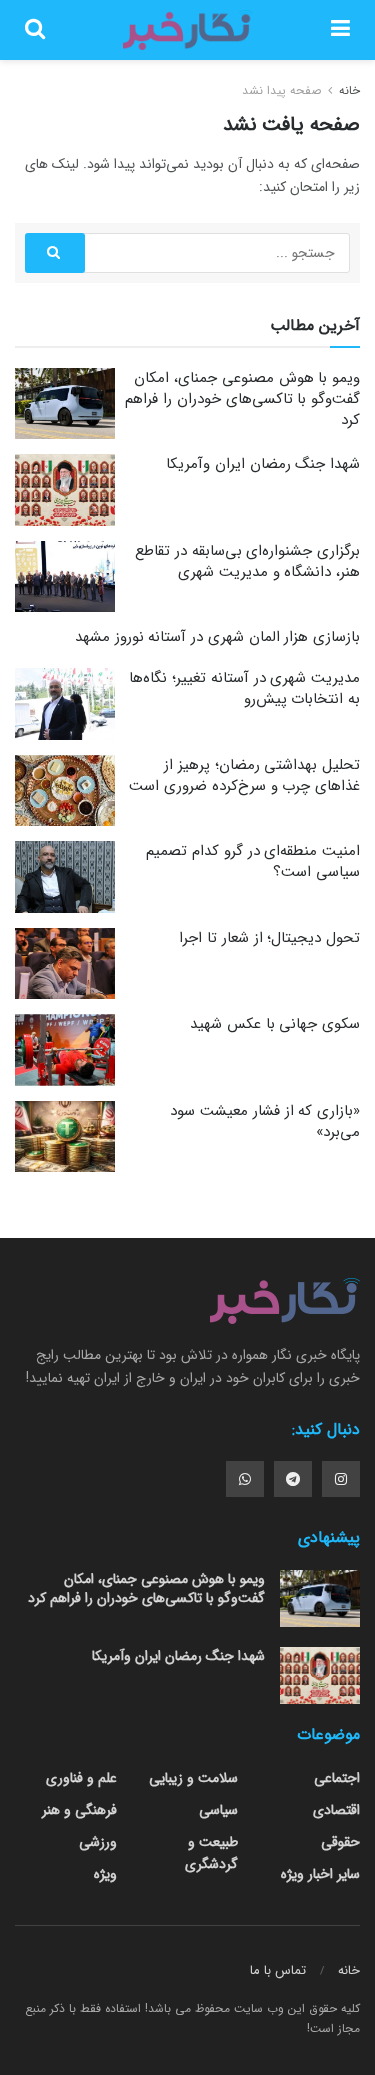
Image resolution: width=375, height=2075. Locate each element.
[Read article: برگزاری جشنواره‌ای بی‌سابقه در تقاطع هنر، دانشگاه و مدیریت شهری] (65, 577)
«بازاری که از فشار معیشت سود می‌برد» (265, 1121)
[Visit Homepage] (188, 30)
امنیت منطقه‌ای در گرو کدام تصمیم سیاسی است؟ (253, 861)
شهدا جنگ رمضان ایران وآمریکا (263, 464)
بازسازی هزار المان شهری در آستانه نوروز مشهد (217, 637)
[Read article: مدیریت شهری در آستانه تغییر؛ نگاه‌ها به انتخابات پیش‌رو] (65, 704)
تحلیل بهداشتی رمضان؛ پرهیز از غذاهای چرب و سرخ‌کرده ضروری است (244, 775)
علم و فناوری (81, 1778)
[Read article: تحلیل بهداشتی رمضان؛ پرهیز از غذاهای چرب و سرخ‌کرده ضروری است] (65, 791)
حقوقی (340, 1842)
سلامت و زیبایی (193, 1778)
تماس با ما (278, 1970)
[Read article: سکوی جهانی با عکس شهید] (65, 1050)
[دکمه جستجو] (35, 30)
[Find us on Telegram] (293, 1479)
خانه (347, 90)
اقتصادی (336, 1810)
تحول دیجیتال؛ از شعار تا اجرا (269, 938)
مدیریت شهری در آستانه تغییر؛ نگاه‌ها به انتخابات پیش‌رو (244, 688)
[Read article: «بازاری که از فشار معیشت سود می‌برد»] (65, 1137)
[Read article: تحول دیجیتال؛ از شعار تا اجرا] (65, 964)
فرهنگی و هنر (79, 1810)
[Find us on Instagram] (341, 1479)
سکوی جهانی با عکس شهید (275, 1024)
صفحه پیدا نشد (281, 90)
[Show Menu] (340, 30)
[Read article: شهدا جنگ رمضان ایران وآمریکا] (65, 490)
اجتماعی (337, 1778)
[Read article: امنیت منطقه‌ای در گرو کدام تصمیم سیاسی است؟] (65, 877)
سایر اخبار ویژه (320, 1874)
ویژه (105, 1874)
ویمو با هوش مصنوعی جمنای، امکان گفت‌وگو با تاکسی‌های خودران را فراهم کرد (242, 399)
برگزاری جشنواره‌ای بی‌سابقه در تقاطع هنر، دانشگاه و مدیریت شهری (247, 561)
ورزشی (98, 1842)
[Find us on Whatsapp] (245, 1479)
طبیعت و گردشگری (211, 1853)
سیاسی (218, 1810)
